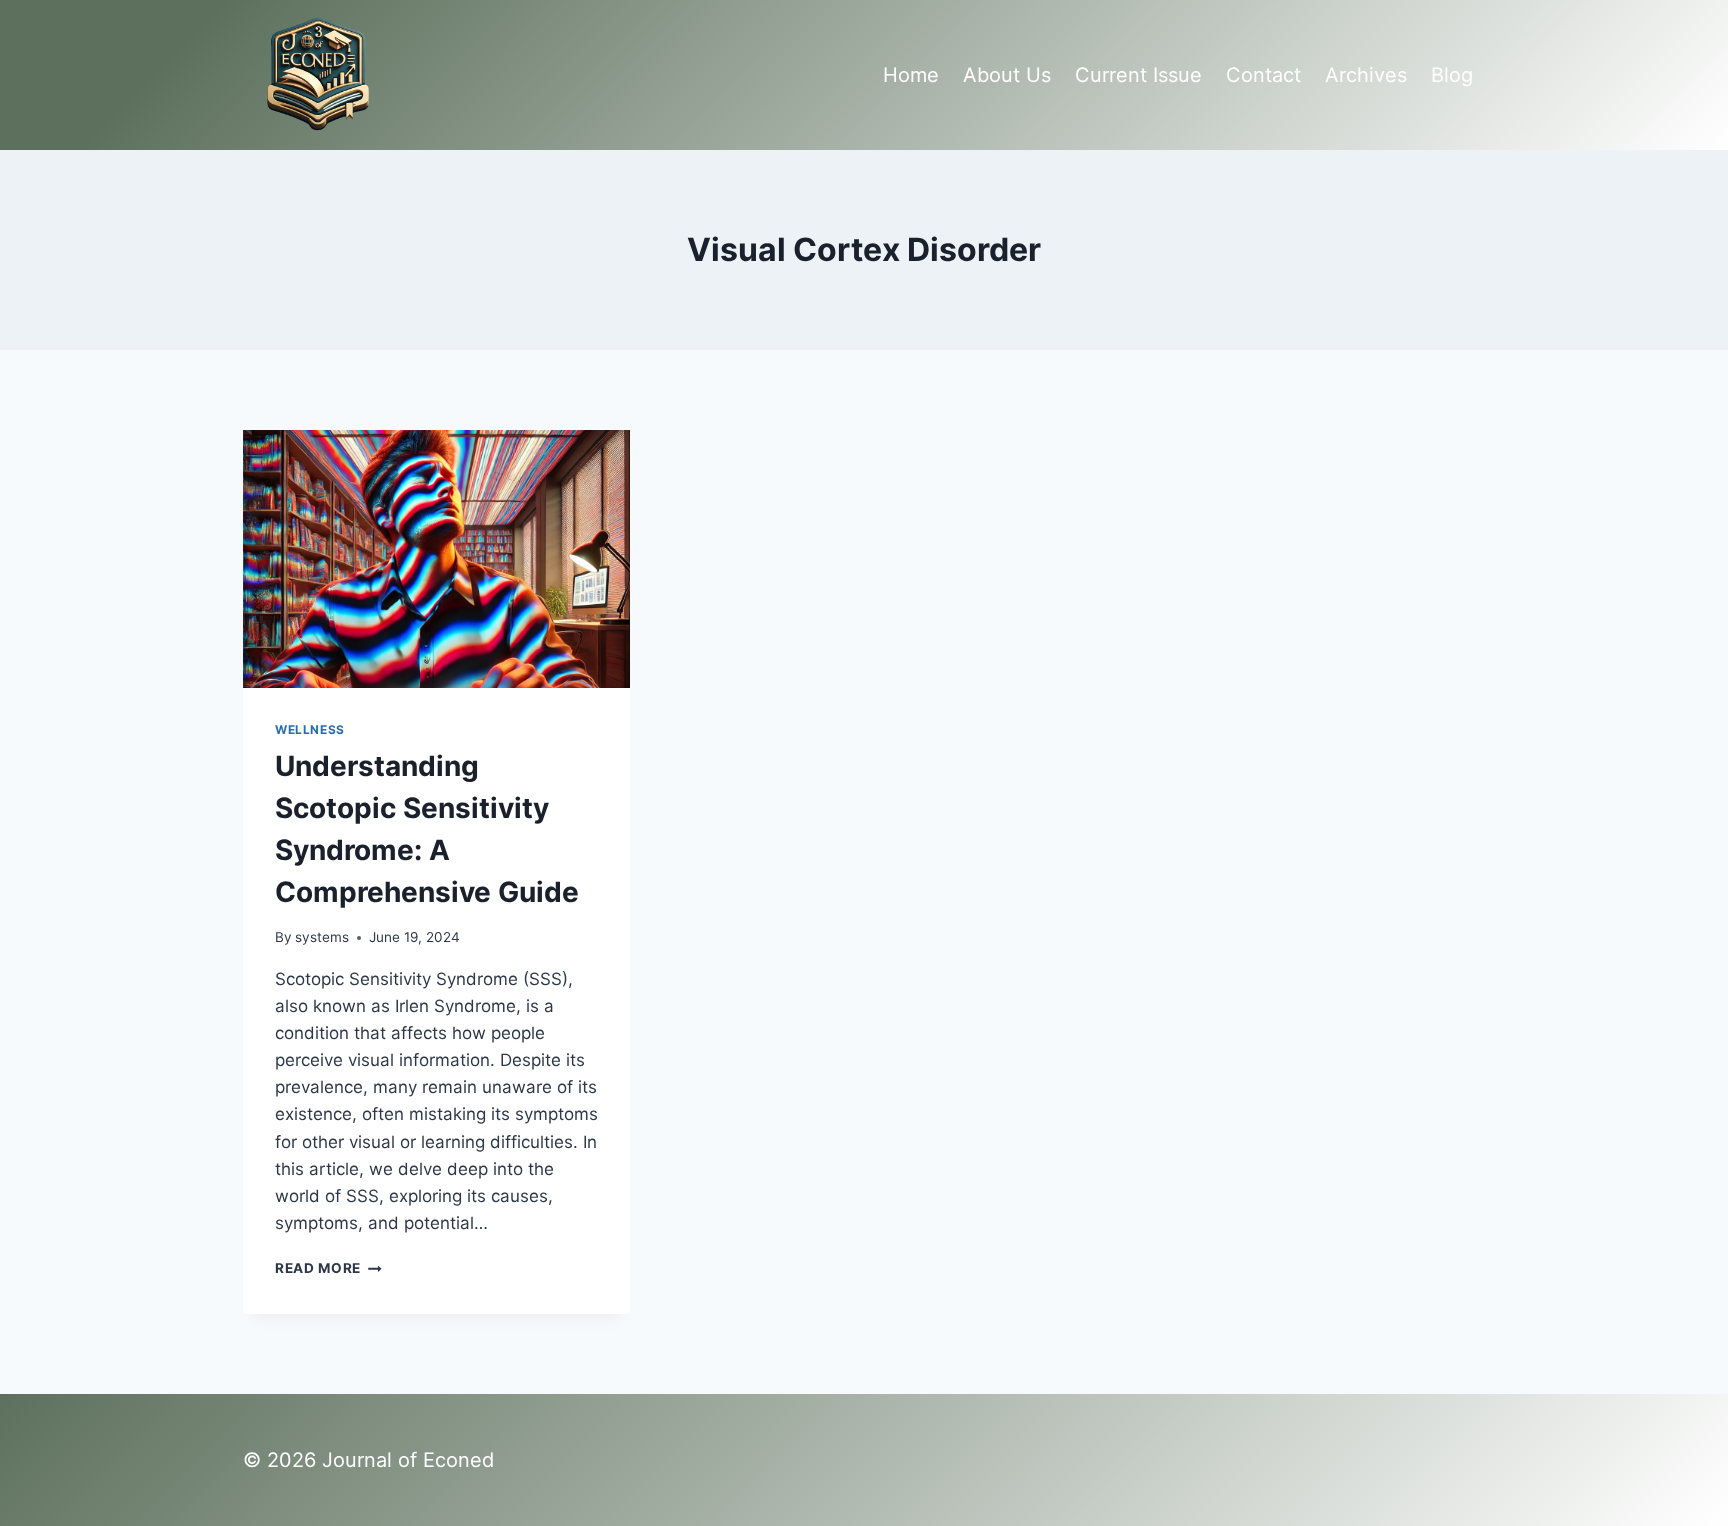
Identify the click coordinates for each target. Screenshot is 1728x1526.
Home (911, 75)
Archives (1366, 75)
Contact (1263, 75)
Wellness (310, 729)
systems (322, 937)
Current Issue (1138, 75)
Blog (1452, 75)
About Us (1007, 75)
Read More (328, 1268)
